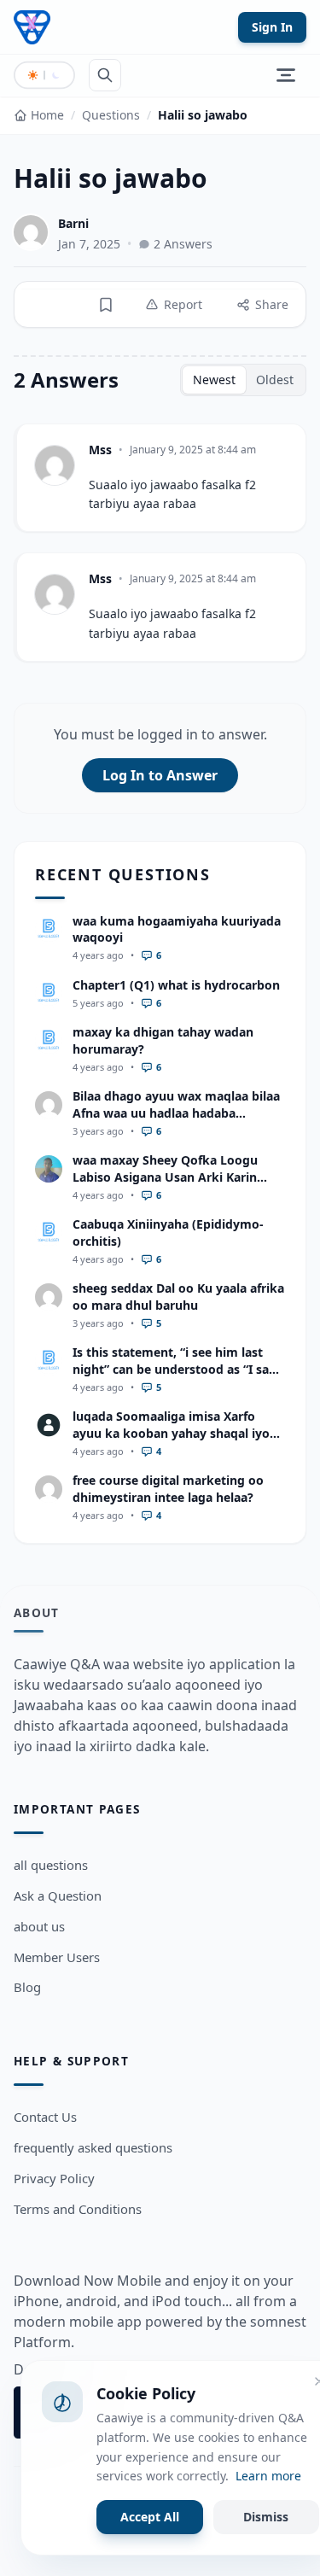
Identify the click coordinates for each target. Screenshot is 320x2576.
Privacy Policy (54, 2178)
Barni (73, 223)
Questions (111, 115)
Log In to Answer (160, 775)
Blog (27, 1987)
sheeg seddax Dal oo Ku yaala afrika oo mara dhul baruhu (178, 1296)
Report (183, 304)
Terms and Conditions (78, 2209)
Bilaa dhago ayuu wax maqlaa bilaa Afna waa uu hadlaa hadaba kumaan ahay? (176, 1113)
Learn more (268, 2476)
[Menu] (286, 75)
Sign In (272, 27)
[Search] (105, 75)
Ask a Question (58, 1895)
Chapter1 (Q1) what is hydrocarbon (176, 985)
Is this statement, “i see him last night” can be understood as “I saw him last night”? (176, 1369)
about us (39, 1926)
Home (47, 115)
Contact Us (45, 2117)
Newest (214, 380)
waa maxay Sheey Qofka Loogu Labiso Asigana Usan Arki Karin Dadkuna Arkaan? (165, 1177)
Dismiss (266, 2517)
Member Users (57, 1957)
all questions (51, 1865)
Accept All (150, 2517)
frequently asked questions (93, 2147)
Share (272, 304)
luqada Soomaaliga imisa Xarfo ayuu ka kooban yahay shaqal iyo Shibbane (171, 1433)
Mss (100, 450)
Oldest (275, 380)
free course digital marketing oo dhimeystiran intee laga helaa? (168, 1488)
